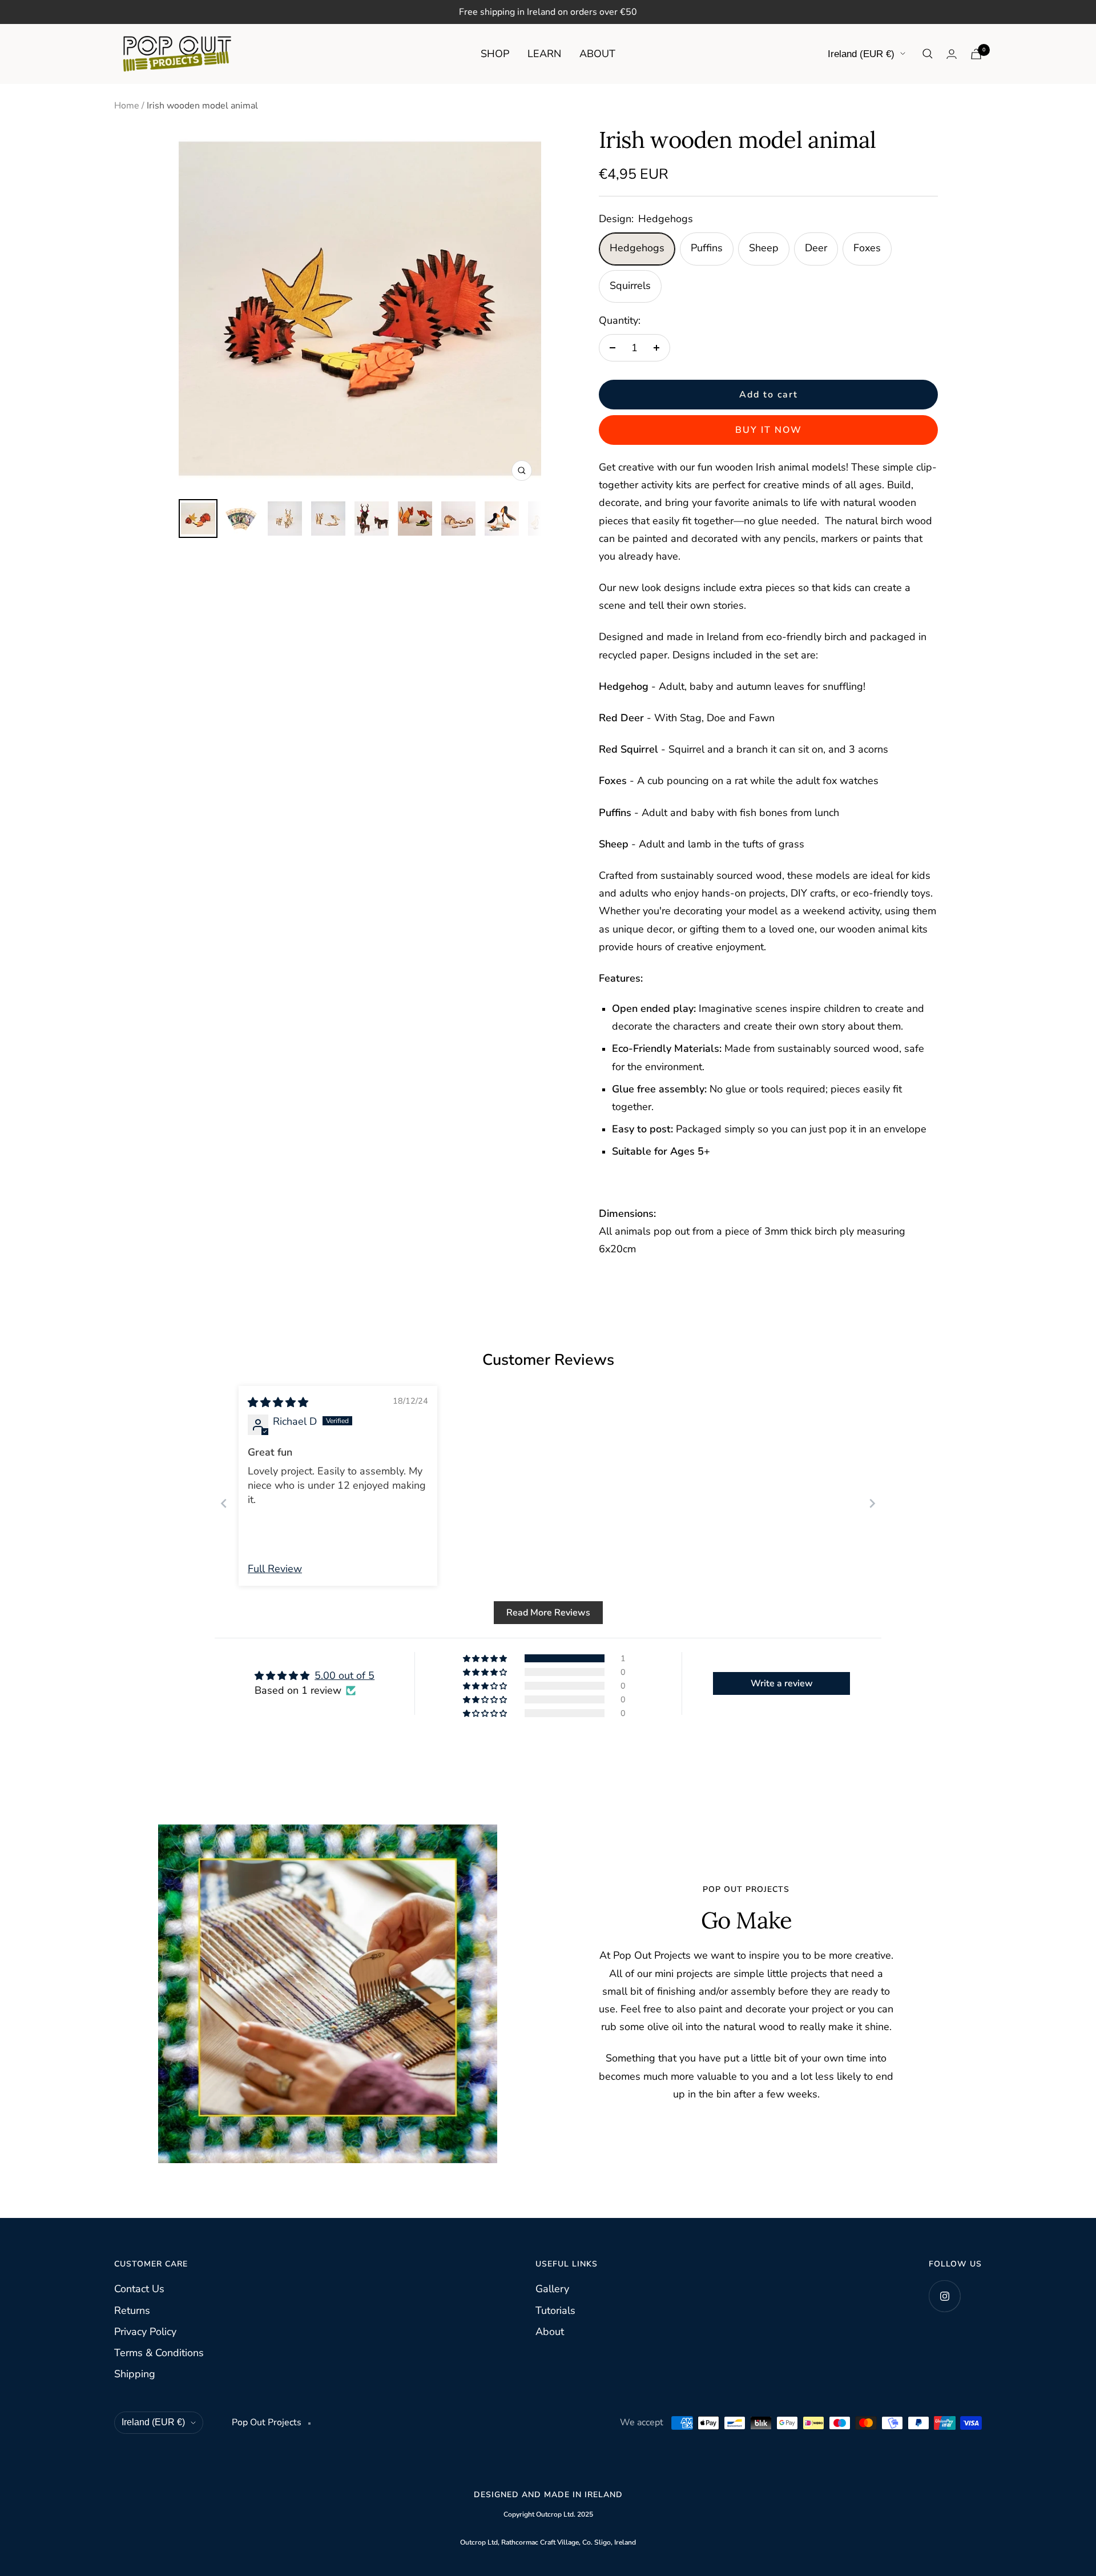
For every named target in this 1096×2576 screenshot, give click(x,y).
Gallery (552, 2289)
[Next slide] (872, 1503)
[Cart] (976, 54)
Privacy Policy (145, 2332)
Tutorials (555, 2310)
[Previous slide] (224, 1503)
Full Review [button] (275, 1569)
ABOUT (597, 54)
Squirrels (630, 286)
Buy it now (769, 430)
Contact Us (139, 2289)
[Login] (952, 54)
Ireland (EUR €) (861, 54)
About (550, 2332)
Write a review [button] (782, 1683)
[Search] (928, 54)
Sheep (764, 248)
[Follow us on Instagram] (944, 2296)
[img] (278, 1402)
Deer (816, 248)
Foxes (867, 248)
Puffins (707, 248)
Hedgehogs (637, 248)
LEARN (544, 54)
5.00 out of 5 (344, 1675)
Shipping (135, 2374)
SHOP (495, 54)
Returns (132, 2310)
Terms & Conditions (159, 2353)
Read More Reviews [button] (548, 1613)
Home (127, 106)
